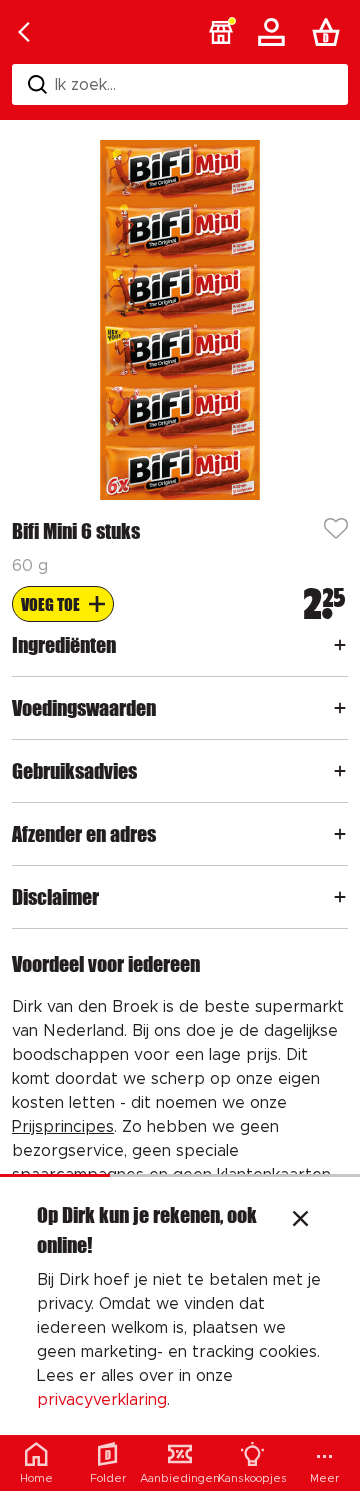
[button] (221, 32)
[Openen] (340, 645)
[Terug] (24, 32)
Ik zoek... (85, 85)
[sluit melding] (300, 1221)
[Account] (275, 32)
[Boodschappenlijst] (330, 32)
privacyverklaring (102, 1400)
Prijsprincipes (63, 1127)
